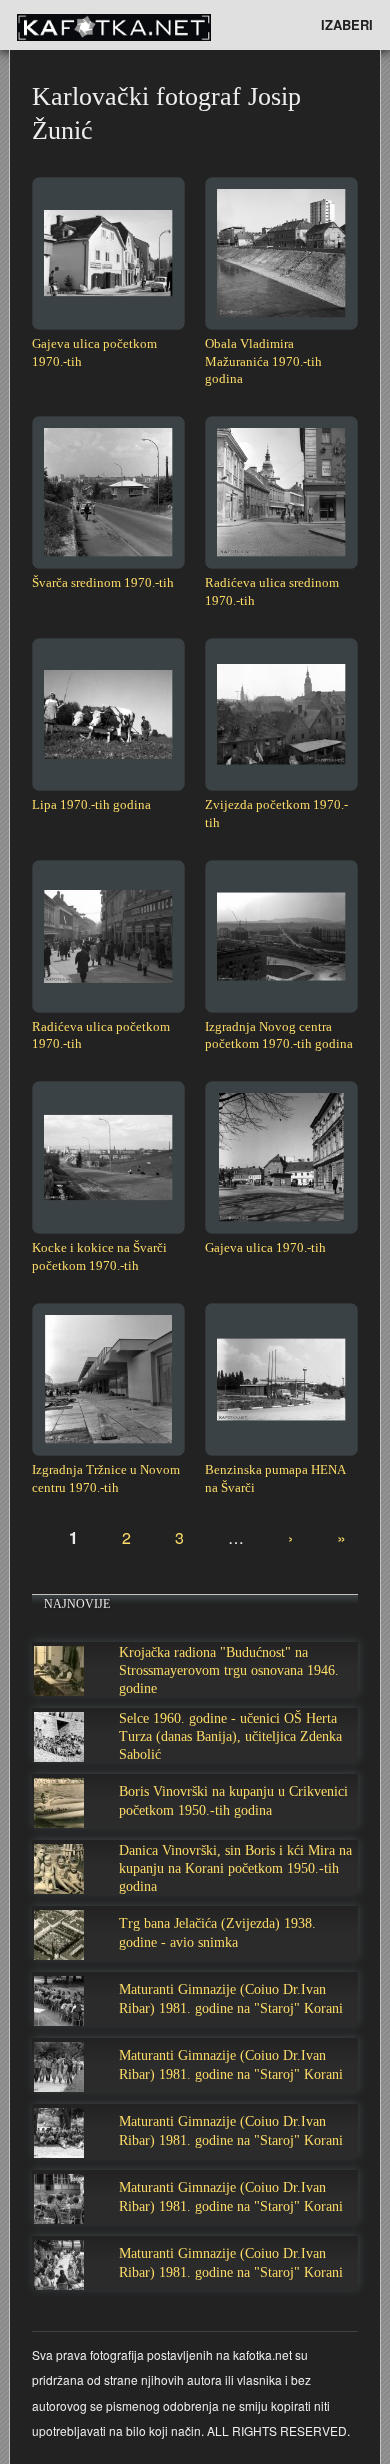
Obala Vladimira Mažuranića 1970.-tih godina (263, 361)
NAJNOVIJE (77, 1604)
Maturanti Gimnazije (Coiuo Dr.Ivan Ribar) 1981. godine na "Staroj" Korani (231, 1998)
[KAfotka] (146, 25)
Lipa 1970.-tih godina (91, 804)
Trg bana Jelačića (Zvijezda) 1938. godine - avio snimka (217, 1932)
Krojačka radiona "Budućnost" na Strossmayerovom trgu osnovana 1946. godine (229, 1670)
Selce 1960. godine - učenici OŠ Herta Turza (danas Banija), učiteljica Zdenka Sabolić (230, 1736)
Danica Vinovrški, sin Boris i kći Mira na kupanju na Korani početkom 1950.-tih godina (235, 1868)
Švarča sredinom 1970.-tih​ (103, 582)
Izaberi (347, 24)
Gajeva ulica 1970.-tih (265, 1247)
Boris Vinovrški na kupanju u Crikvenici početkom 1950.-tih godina (233, 1800)
